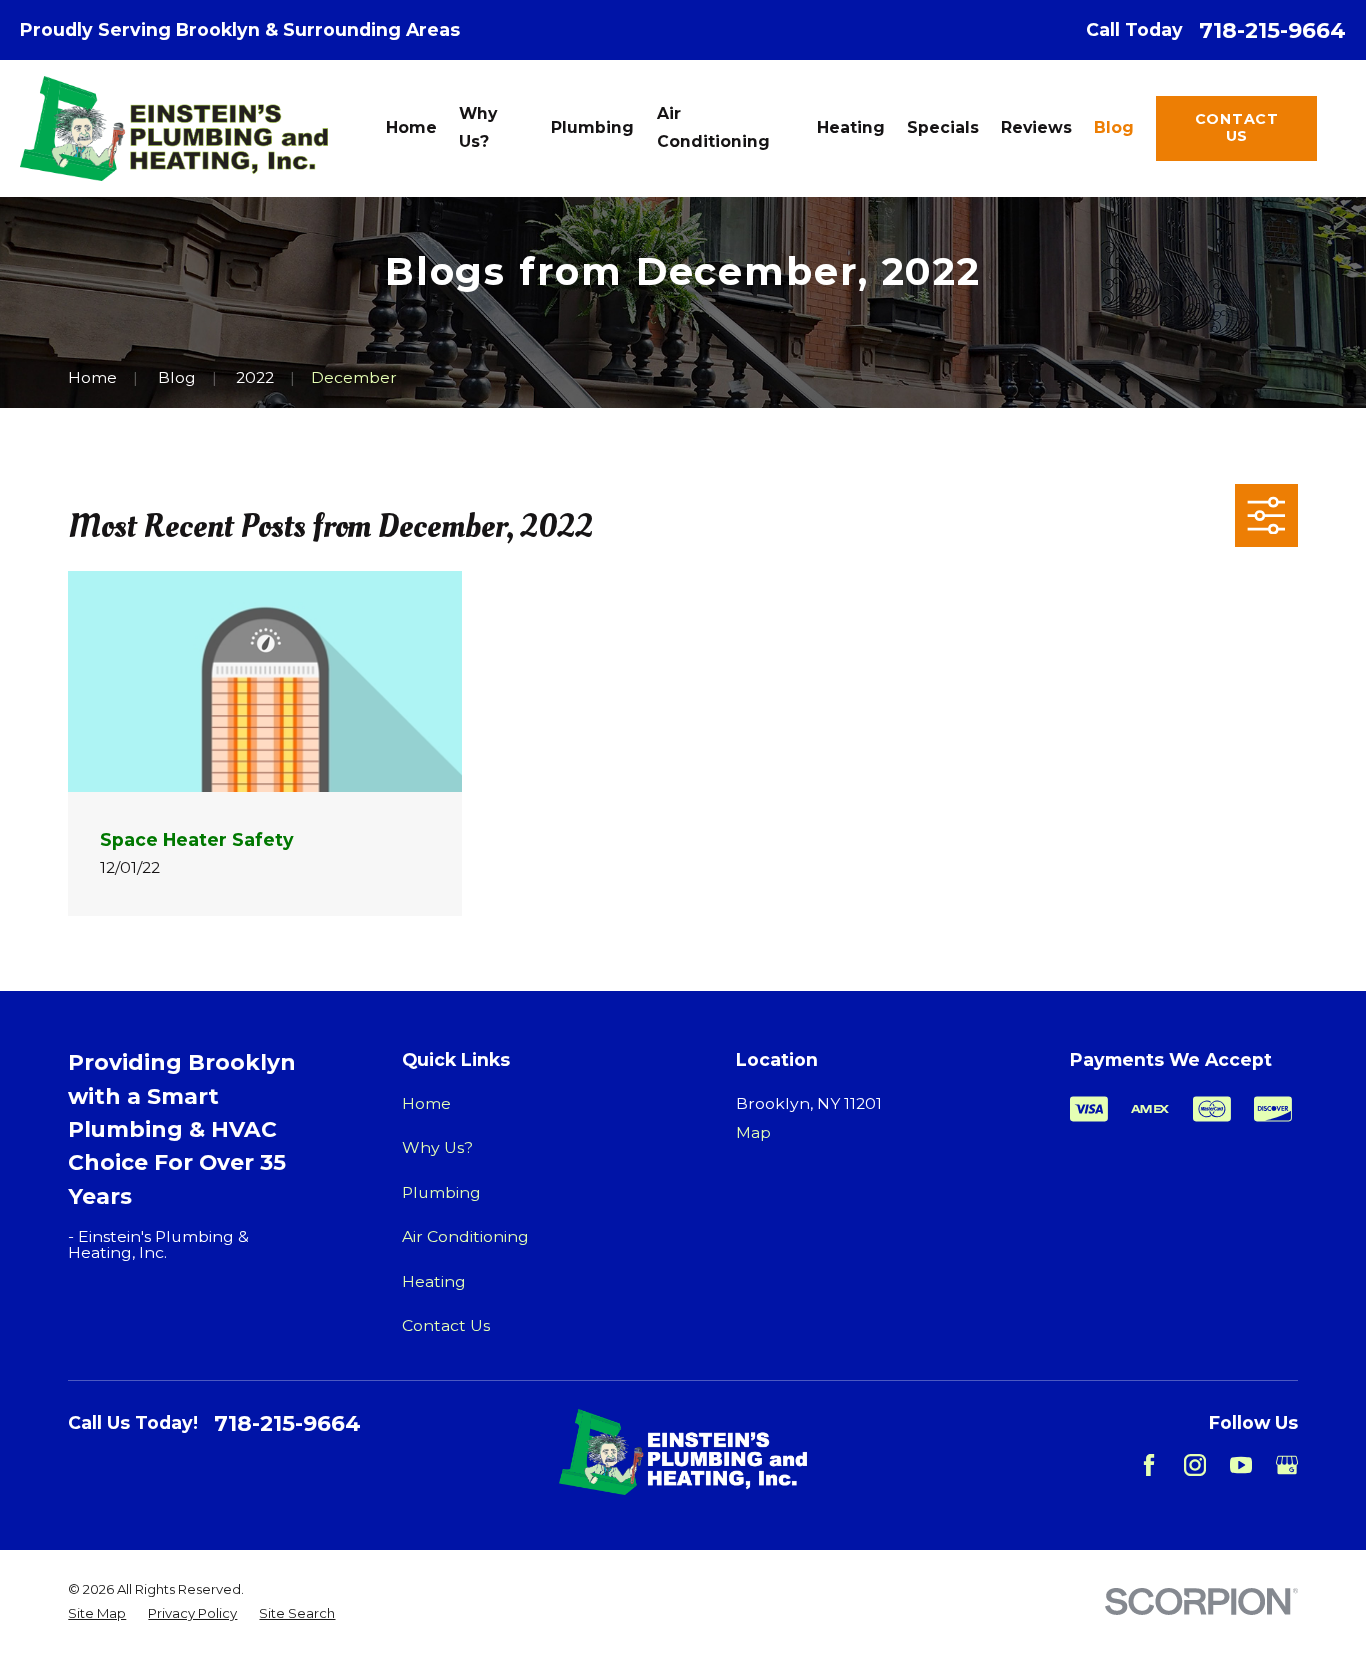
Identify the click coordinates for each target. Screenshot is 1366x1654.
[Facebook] (1149, 1465)
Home (426, 1103)
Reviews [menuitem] (1036, 127)
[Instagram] (1195, 1465)
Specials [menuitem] (943, 127)
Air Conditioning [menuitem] (713, 127)
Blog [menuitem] (1114, 127)
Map (753, 1132)
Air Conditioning (465, 1236)
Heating (434, 1281)
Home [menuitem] (411, 127)
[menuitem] (97, 1614)
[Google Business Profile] (1287, 1465)
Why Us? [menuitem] (478, 127)
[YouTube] (1241, 1465)
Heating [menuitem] (851, 127)
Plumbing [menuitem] (592, 127)
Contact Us (1237, 127)
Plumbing (441, 1192)
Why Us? (437, 1147)
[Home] (173, 129)
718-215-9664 (1272, 30)
